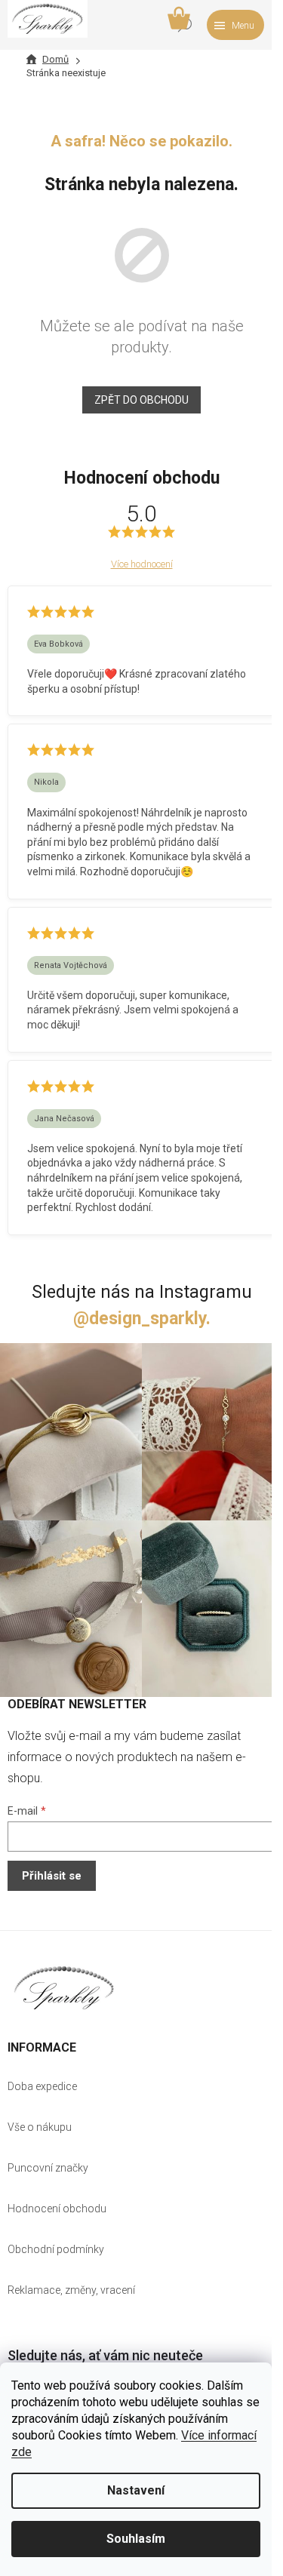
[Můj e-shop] (64, 1988)
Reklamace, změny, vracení (71, 2290)
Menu (243, 26)
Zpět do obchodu (141, 400)
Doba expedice (42, 2086)
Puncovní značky (48, 2168)
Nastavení (136, 2490)
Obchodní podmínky (56, 2249)
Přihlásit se (52, 1876)
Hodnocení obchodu (57, 2209)
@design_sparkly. (142, 1319)
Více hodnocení (142, 564)
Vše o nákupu (40, 2127)
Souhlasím (136, 2539)
